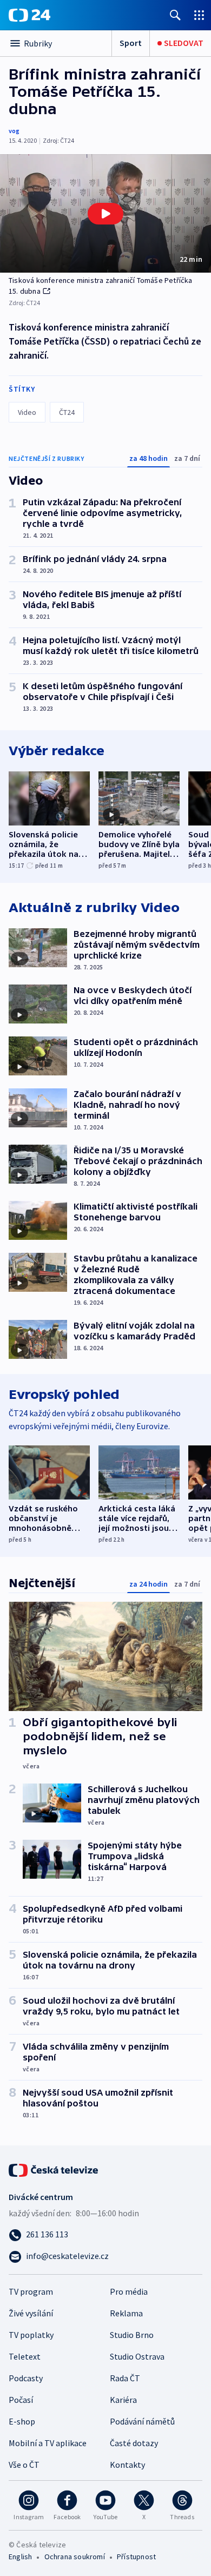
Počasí (21, 2400)
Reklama (126, 2313)
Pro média (129, 2291)
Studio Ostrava (137, 2356)
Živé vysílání (31, 2313)
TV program (31, 2291)
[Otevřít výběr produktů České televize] (199, 15)
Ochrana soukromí (75, 2557)
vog (14, 131)
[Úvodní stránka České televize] (54, 2169)
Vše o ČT (24, 2465)
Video (27, 412)
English (20, 2557)
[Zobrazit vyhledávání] (175, 15)
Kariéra (123, 2400)
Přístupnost (136, 2557)
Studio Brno (132, 2335)
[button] (105, 213)
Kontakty (127, 2465)
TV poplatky (31, 2335)
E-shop (22, 2421)
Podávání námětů (142, 2421)
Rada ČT (125, 2378)
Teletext (25, 2356)
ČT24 (67, 412)
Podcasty (26, 2378)
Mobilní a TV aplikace (48, 2443)
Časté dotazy (134, 2443)
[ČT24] (29, 15)
